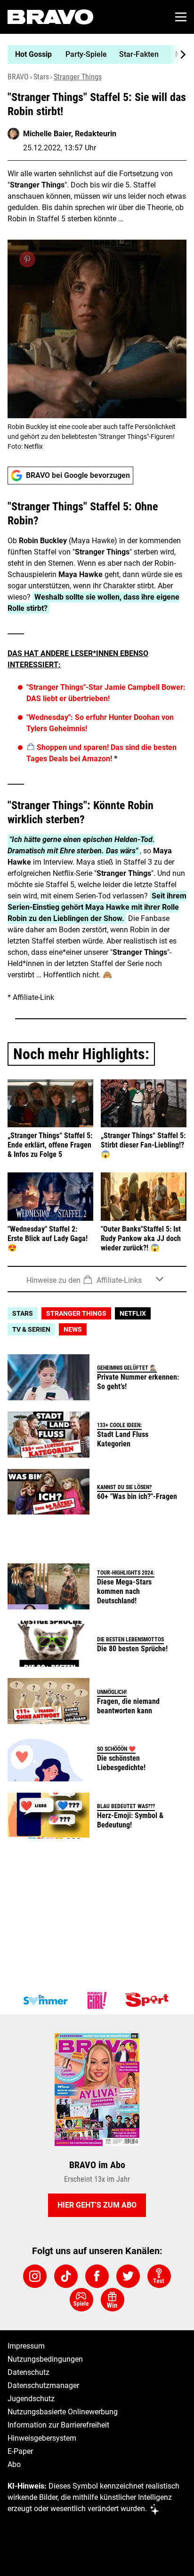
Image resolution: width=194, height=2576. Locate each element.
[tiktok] (66, 2276)
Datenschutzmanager (43, 2385)
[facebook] (97, 2276)
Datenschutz (28, 2372)
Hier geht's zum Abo (97, 2205)
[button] (97, 1279)
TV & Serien (31, 1329)
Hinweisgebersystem (42, 2438)
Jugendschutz (31, 2399)
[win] (113, 2300)
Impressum (26, 2346)
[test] (159, 2276)
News (73, 1329)
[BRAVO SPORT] (149, 2000)
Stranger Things (78, 77)
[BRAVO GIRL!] (97, 2000)
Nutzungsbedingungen (45, 2359)
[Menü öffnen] (181, 17)
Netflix (133, 1313)
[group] (93, 55)
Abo (14, 2464)
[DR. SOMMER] (45, 2000)
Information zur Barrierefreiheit (58, 2425)
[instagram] (35, 2276)
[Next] (178, 55)
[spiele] (81, 2300)
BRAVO (18, 77)
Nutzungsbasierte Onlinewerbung (63, 2412)
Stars (41, 77)
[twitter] (128, 2276)
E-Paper (20, 2451)
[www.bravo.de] (50, 17)
